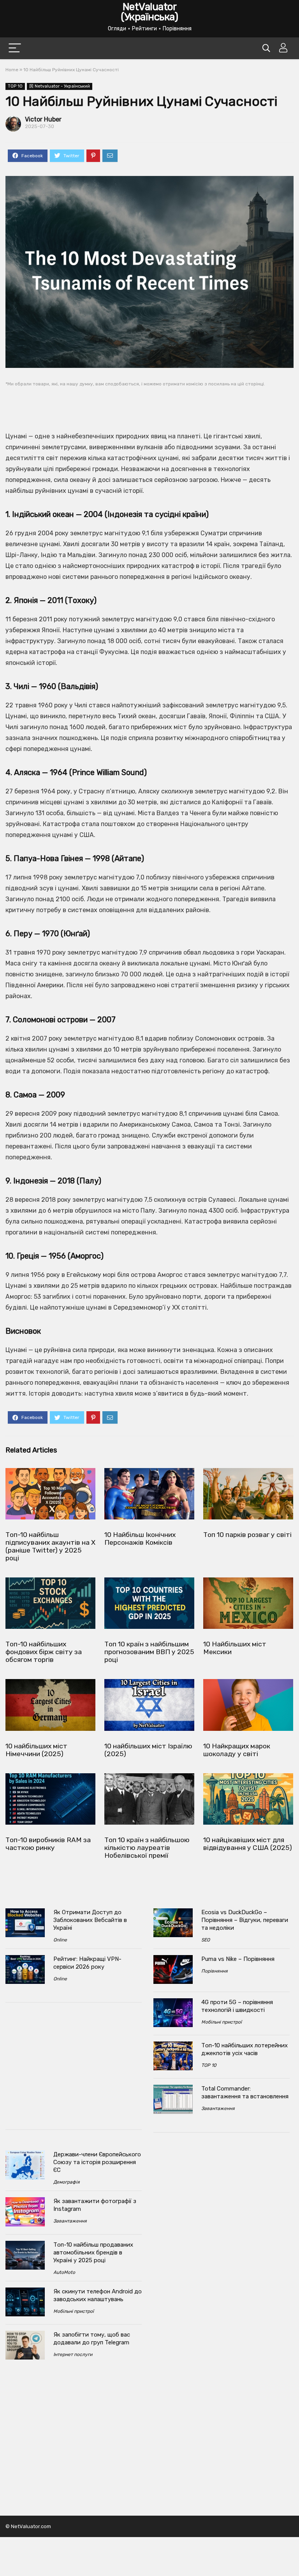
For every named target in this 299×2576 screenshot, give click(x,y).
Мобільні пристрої (74, 2311)
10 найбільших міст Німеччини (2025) (36, 1750)
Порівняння (215, 1971)
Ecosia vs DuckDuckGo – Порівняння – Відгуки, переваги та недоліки (245, 1920)
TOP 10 (15, 86)
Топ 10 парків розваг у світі (247, 1535)
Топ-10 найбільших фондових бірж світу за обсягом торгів (44, 1652)
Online (60, 1940)
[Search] (266, 48)
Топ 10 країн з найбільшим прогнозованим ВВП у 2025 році (149, 1652)
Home (12, 70)
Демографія (67, 2182)
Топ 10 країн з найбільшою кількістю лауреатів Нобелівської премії (147, 1848)
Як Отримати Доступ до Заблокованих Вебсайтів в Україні (90, 1920)
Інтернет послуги (73, 2354)
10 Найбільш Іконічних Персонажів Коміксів (140, 1539)
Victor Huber (43, 119)
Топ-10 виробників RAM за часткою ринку (48, 1844)
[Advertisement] (149, 404)
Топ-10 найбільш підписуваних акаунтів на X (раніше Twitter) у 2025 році (50, 1546)
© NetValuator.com (28, 2526)
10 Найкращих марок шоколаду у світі (237, 1750)
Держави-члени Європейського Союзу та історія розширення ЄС (97, 2162)
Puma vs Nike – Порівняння (238, 1959)
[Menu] (15, 48)
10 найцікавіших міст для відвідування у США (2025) (248, 1844)
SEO (206, 1940)
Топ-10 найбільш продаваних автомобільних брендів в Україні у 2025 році (93, 2252)
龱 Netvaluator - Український (60, 86)
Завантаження (70, 2221)
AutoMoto (64, 2272)
